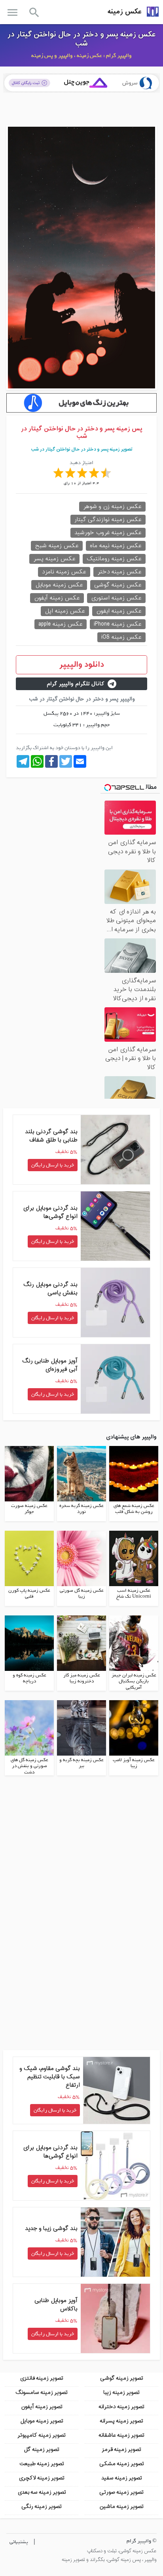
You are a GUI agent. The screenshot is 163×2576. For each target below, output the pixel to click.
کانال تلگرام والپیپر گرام (76, 684)
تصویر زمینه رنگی (42, 2507)
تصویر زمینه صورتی (121, 2492)
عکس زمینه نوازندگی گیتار (108, 520)
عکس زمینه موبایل (59, 585)
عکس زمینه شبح (57, 546)
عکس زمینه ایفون (119, 611)
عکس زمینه (125, 12)
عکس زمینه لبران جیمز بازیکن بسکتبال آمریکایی (134, 1681)
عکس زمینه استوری (116, 598)
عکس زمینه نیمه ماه (116, 546)
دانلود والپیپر (82, 665)
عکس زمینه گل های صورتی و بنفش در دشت (29, 1766)
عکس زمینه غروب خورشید (108, 533)
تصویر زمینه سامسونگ (42, 2392)
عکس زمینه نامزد (64, 572)
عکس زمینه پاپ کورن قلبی (29, 1594)
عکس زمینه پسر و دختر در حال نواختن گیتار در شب (82, 39)
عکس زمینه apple (61, 624)
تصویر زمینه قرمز (121, 2449)
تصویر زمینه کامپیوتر (42, 2435)
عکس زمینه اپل (65, 611)
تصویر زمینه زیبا (121, 2392)
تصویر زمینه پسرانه (121, 2421)
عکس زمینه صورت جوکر (29, 1509)
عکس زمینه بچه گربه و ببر (81, 1763)
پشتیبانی (19, 2542)
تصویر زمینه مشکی (122, 2464)
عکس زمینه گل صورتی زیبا (82, 1594)
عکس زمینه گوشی (118, 585)
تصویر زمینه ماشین (121, 2507)
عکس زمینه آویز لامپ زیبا (134, 1763)
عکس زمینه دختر (119, 572)
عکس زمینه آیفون (57, 598)
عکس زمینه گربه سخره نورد (81, 1509)
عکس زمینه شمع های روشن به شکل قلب (134, 1509)
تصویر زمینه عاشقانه (121, 2435)
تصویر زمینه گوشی (122, 2378)
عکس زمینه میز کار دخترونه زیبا (82, 1678)
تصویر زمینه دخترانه (121, 2407)
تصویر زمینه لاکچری (42, 2478)
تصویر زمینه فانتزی (42, 2378)
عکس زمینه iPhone (118, 624)
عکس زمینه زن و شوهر (112, 507)
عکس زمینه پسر (54, 559)
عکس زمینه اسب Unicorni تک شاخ (134, 1594)
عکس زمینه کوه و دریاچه (29, 1678)
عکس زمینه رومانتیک (114, 559)
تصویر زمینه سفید (122, 2478)
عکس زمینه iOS (121, 637)
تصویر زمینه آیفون (42, 2407)
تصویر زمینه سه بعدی (42, 2492)
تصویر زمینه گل (42, 2449)
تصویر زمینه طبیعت (42, 2464)
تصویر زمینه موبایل (42, 2421)
